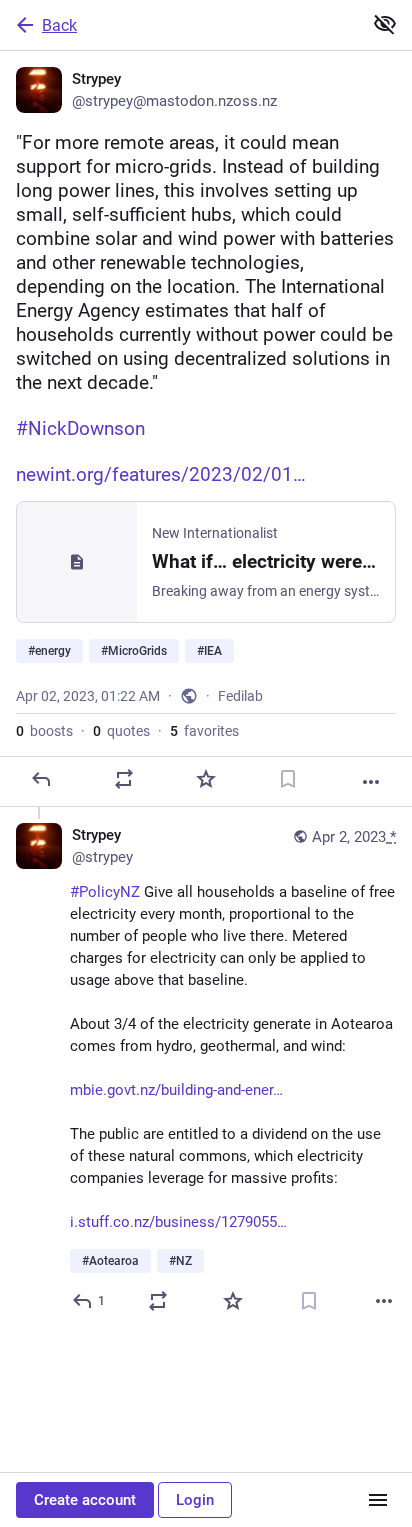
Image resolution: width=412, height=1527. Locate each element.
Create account (85, 1500)
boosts (44, 731)
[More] (371, 782)
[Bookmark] (288, 779)
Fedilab (240, 696)
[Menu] (378, 1500)
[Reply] (41, 779)
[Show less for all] (385, 24)
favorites (204, 731)
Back (59, 25)
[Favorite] (206, 779)
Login (195, 1500)
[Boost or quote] (124, 779)
